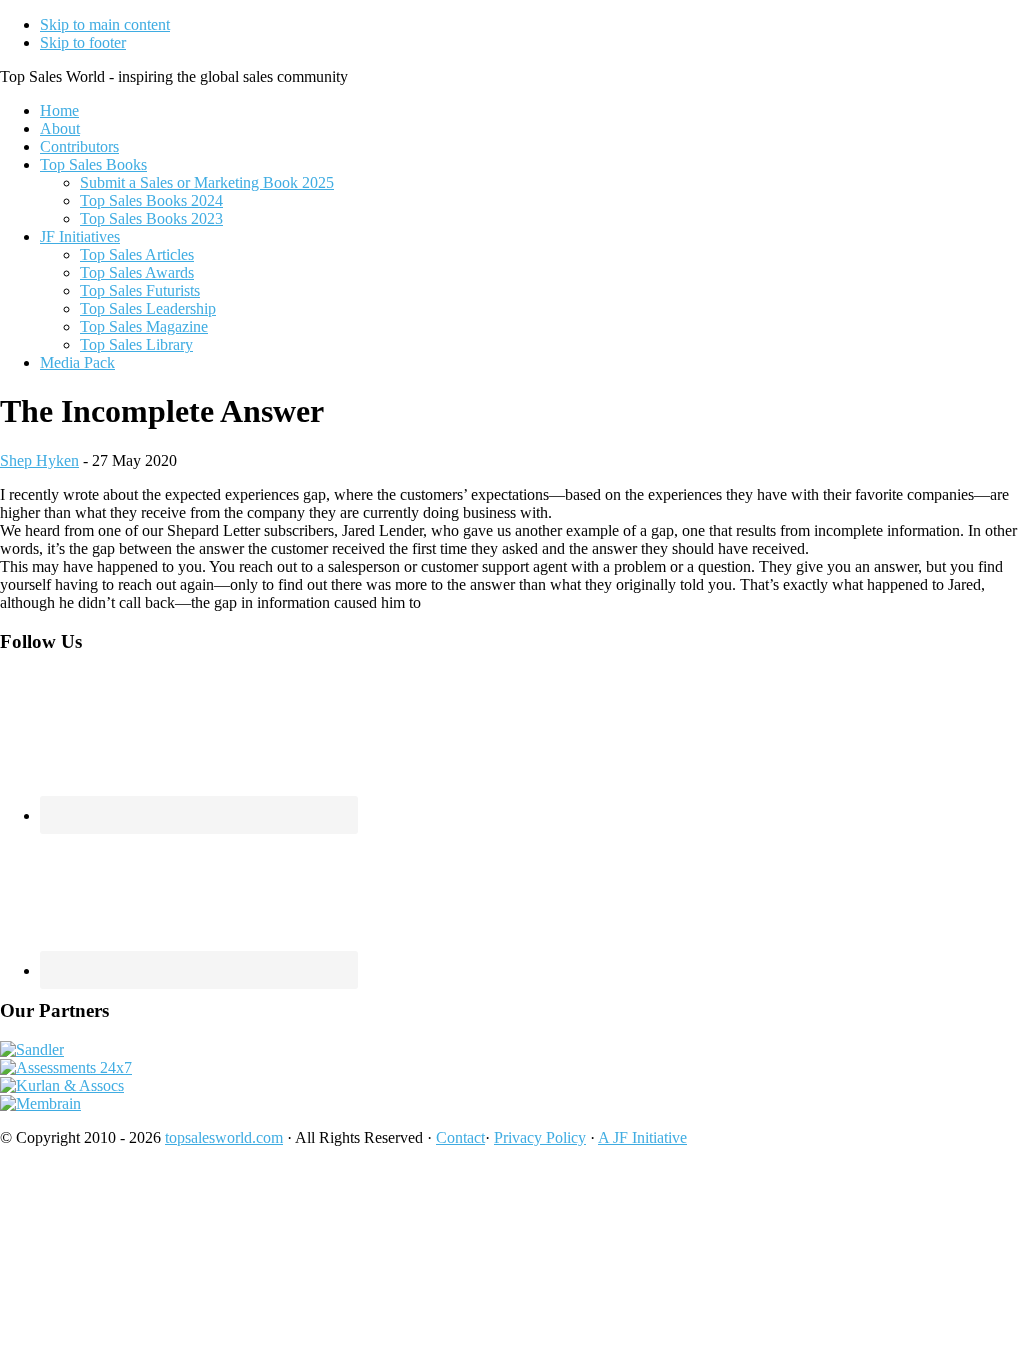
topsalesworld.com (224, 1137)
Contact (460, 1137)
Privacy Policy (540, 1137)
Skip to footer (83, 42)
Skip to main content (105, 24)
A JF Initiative (642, 1137)
